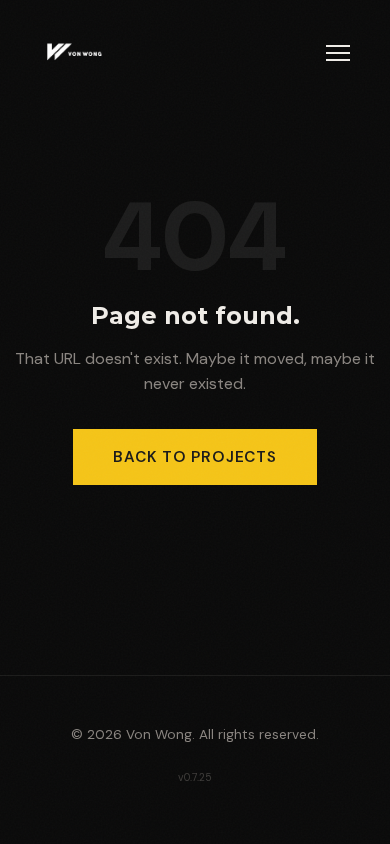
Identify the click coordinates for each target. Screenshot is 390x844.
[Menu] (338, 53)
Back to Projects (194, 457)
